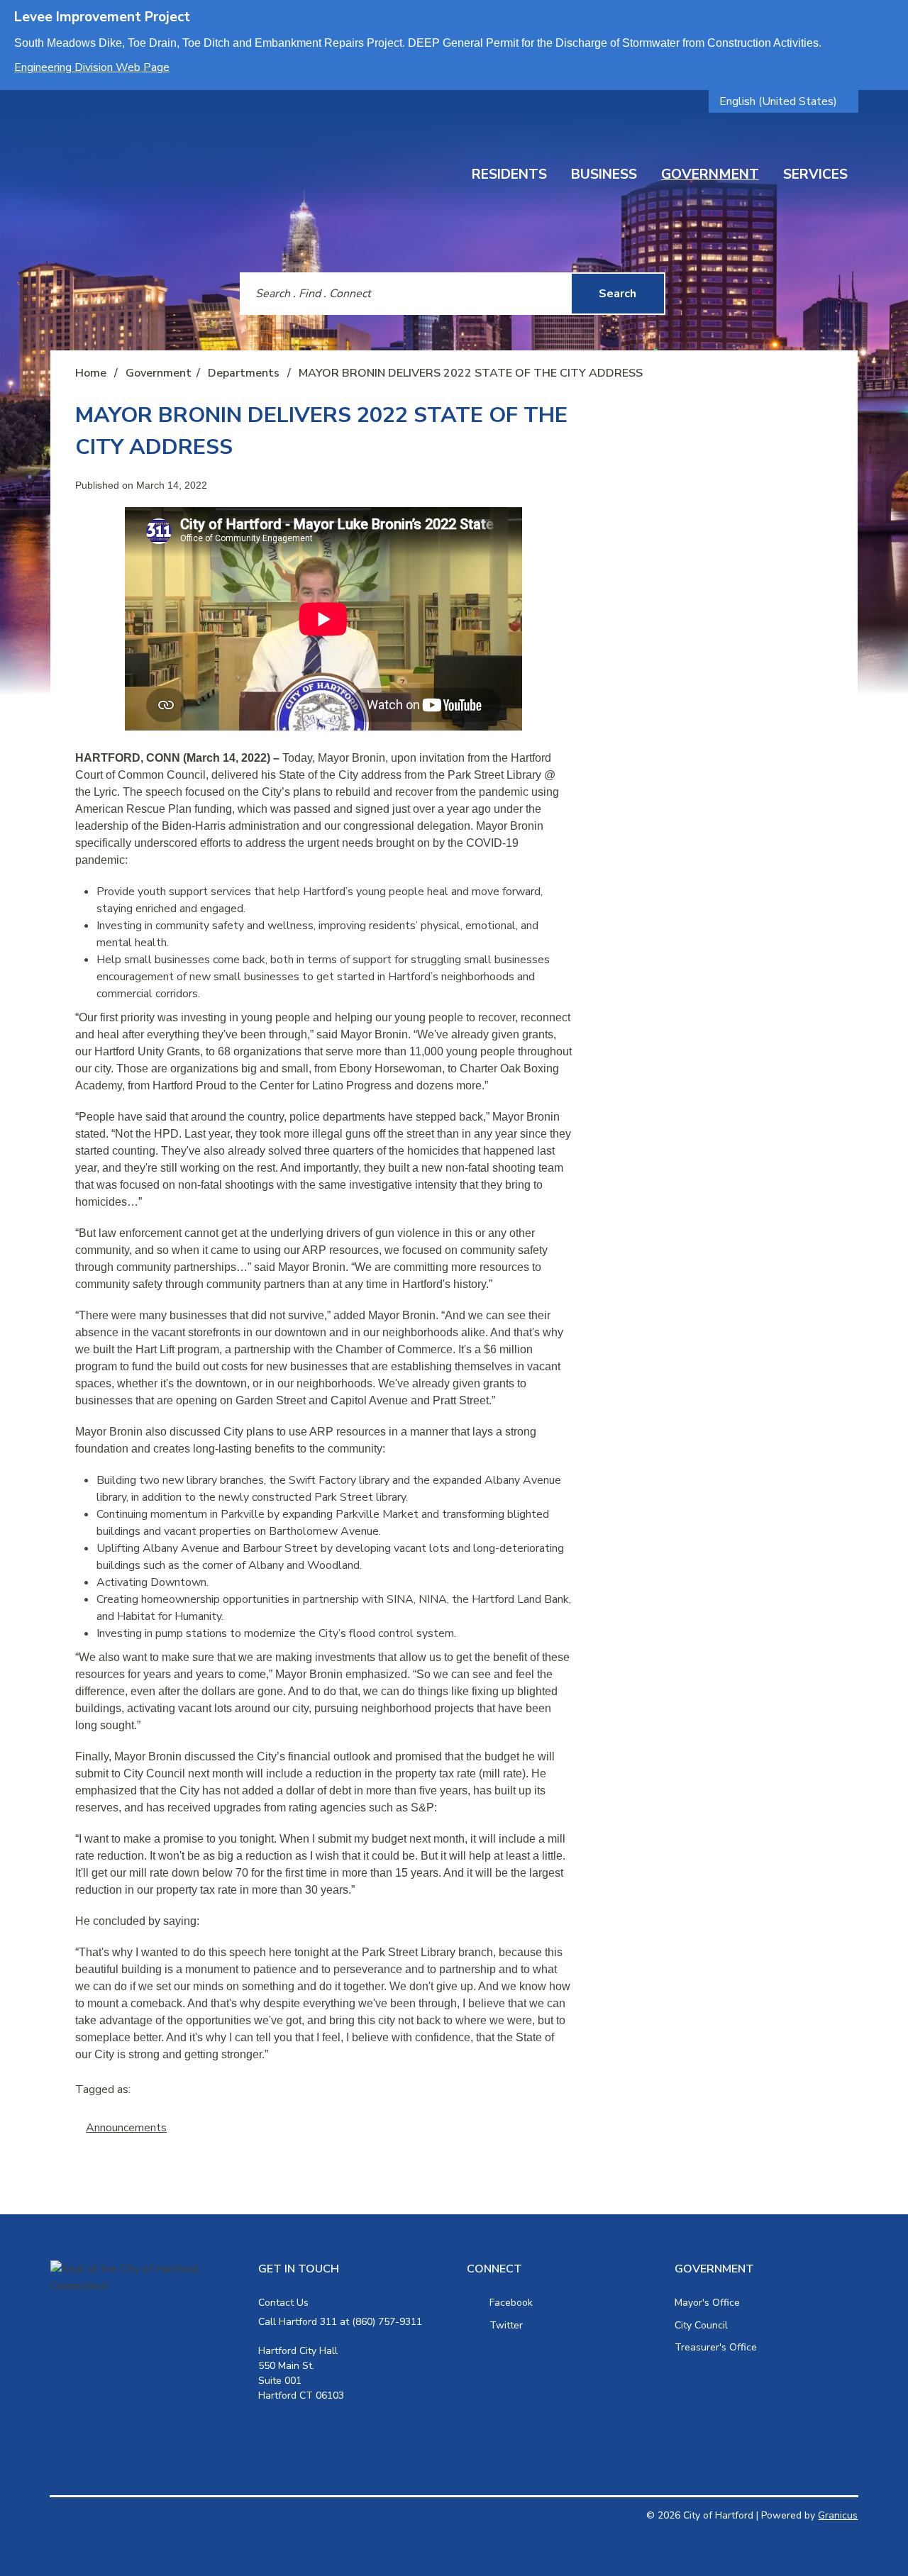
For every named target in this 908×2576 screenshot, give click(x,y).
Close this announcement (890, 16)
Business (604, 174)
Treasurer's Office (716, 2347)
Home (91, 373)
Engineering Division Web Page (92, 67)
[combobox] (784, 101)
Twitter (506, 2325)
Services (815, 174)
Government (710, 174)
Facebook (511, 2303)
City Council (701, 2325)
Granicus (838, 2515)
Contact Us (283, 2303)
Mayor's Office (707, 2303)
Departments (245, 373)
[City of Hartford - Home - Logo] (202, 161)
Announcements (126, 2128)
